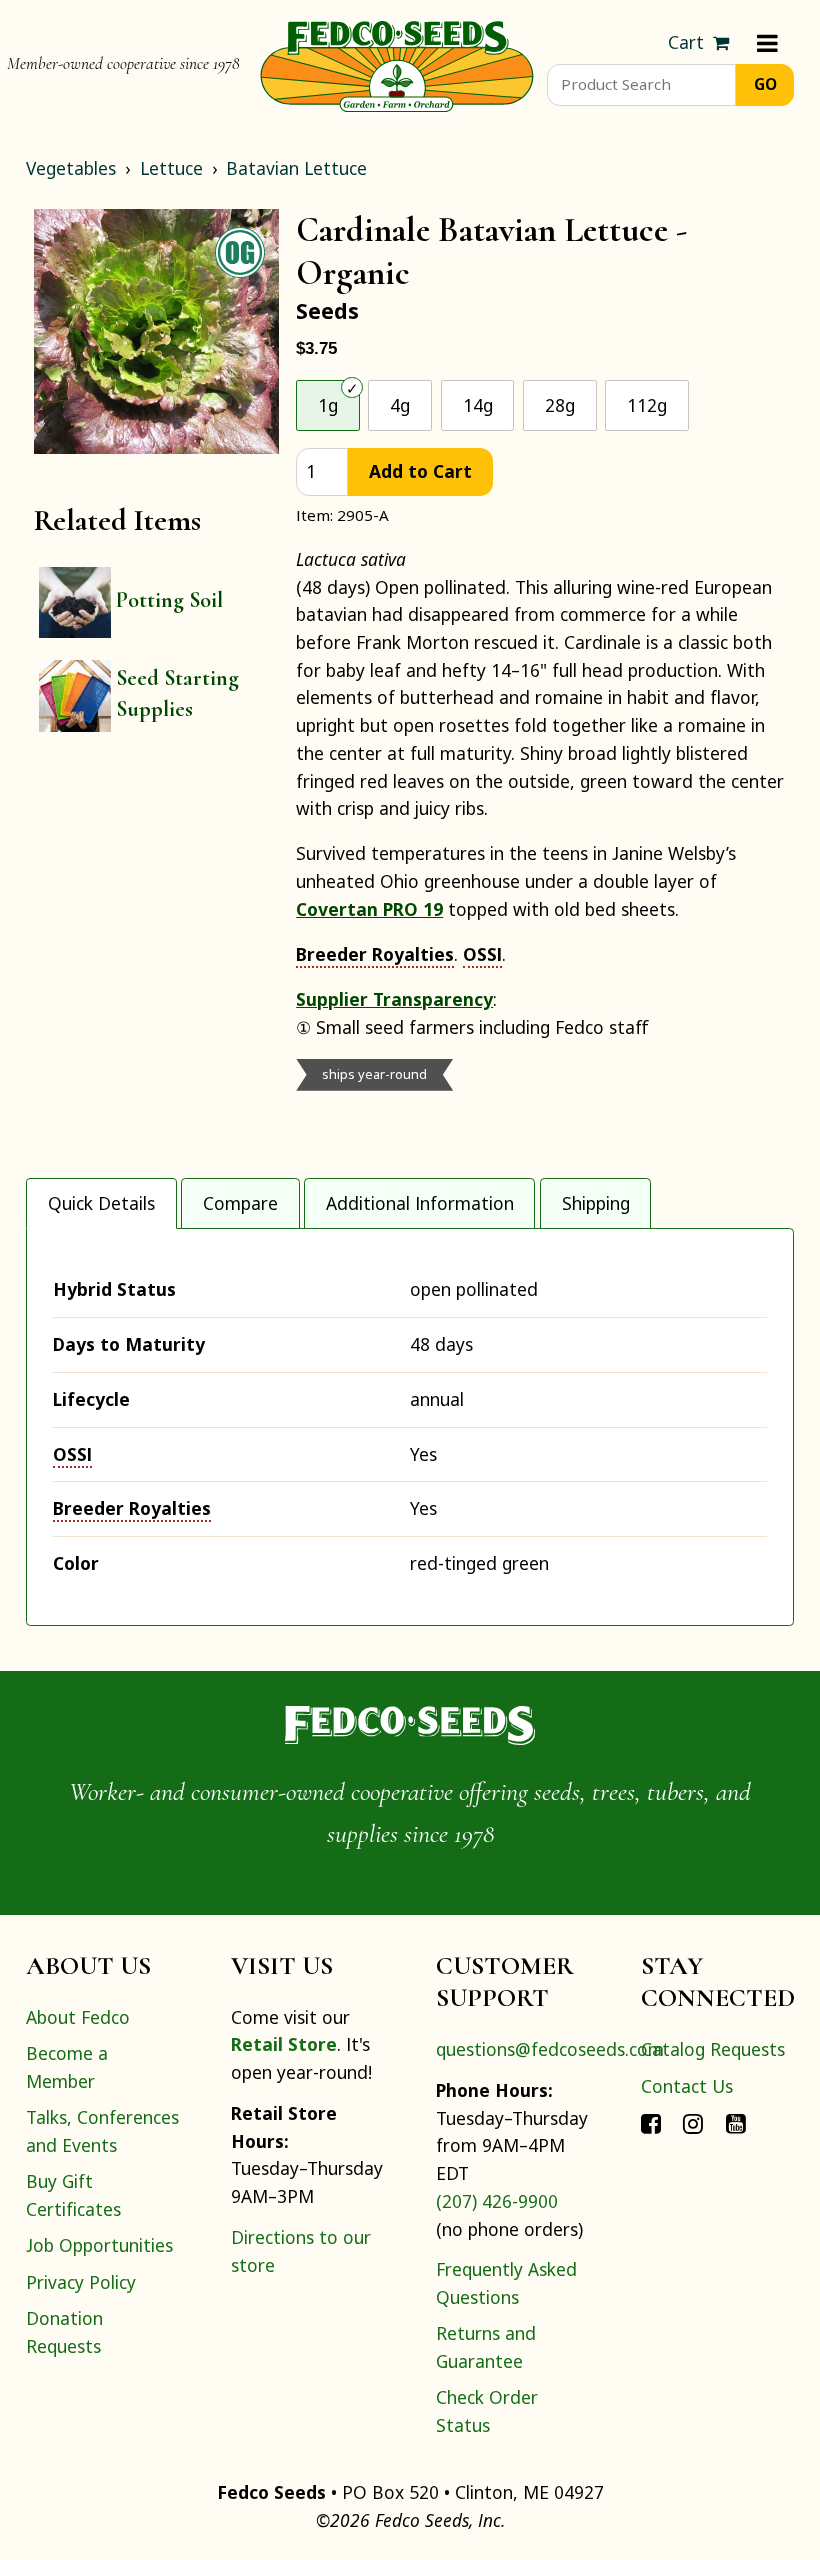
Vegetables (71, 168)
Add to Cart (420, 471)
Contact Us (687, 2086)
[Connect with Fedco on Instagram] (693, 2122)
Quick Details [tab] (101, 1203)
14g (478, 405)
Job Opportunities (99, 2245)
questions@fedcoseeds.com (550, 2049)
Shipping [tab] (596, 1203)
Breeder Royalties (375, 954)
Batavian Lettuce (296, 168)
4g (400, 405)
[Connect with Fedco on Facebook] (651, 2122)
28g (560, 405)
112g (647, 405)
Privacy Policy (81, 2282)
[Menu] (767, 43)
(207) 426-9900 (497, 2201)
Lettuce (171, 168)
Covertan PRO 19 (369, 909)
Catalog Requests (713, 2049)
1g (328, 405)
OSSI (482, 954)
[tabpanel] (410, 1427)
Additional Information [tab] (420, 1203)
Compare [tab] (240, 1203)
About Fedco (78, 2017)
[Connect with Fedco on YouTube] (736, 2122)
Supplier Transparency (394, 999)
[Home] (397, 64)
